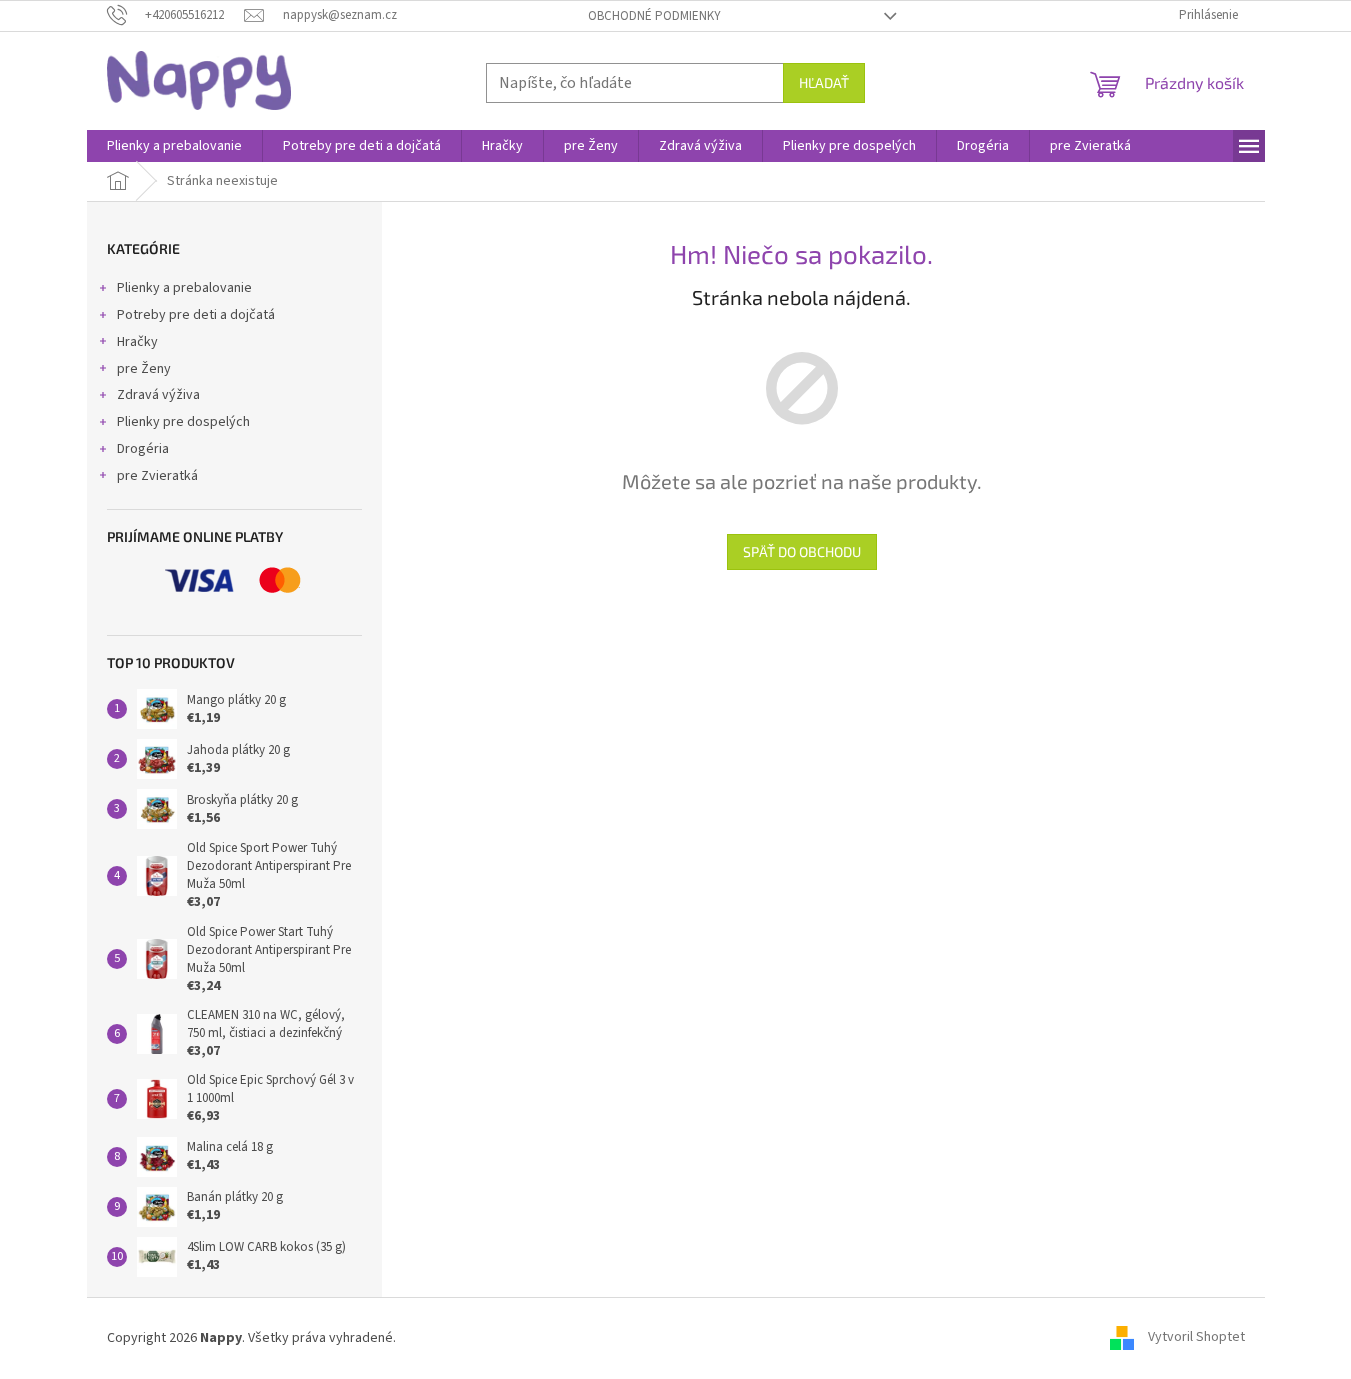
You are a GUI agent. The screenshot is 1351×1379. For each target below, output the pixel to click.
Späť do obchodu (802, 551)
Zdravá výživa (158, 395)
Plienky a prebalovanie (184, 288)
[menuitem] (174, 146)
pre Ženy (144, 369)
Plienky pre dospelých (183, 422)
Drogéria (143, 449)
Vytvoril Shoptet (1196, 1338)
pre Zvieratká (157, 476)
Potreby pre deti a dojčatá (196, 315)
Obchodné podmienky (654, 16)
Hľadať (824, 82)
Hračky (137, 342)
